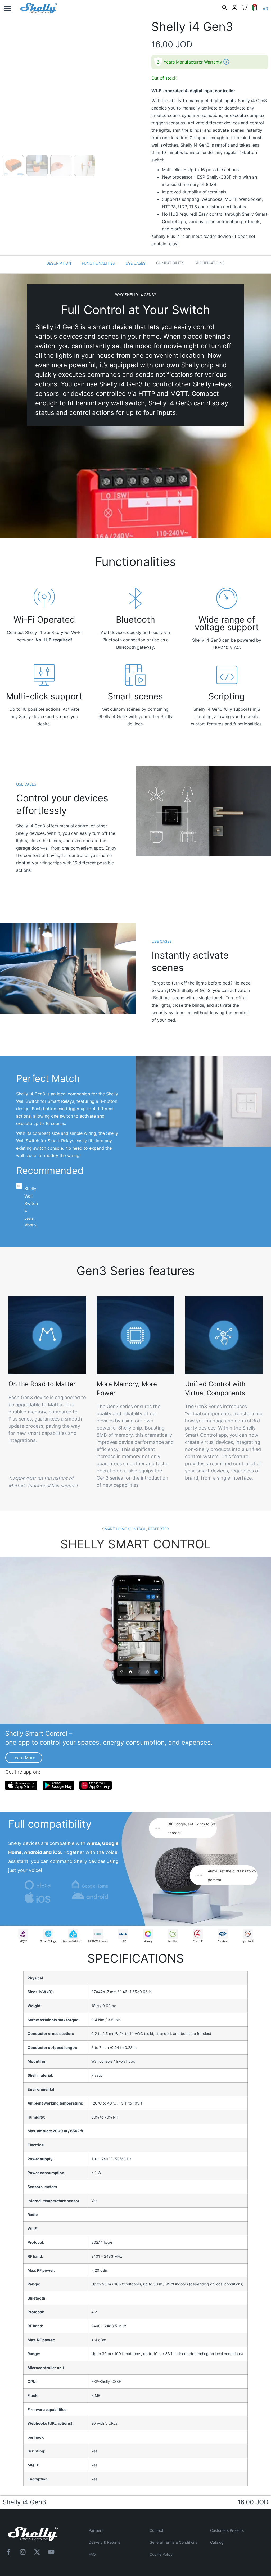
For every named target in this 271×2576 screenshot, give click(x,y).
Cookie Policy (161, 2554)
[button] (7, 8)
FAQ (92, 2554)
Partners (96, 2530)
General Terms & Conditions (173, 2542)
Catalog (217, 2542)
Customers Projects (227, 2530)
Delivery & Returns (105, 2542)
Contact (156, 2530)
